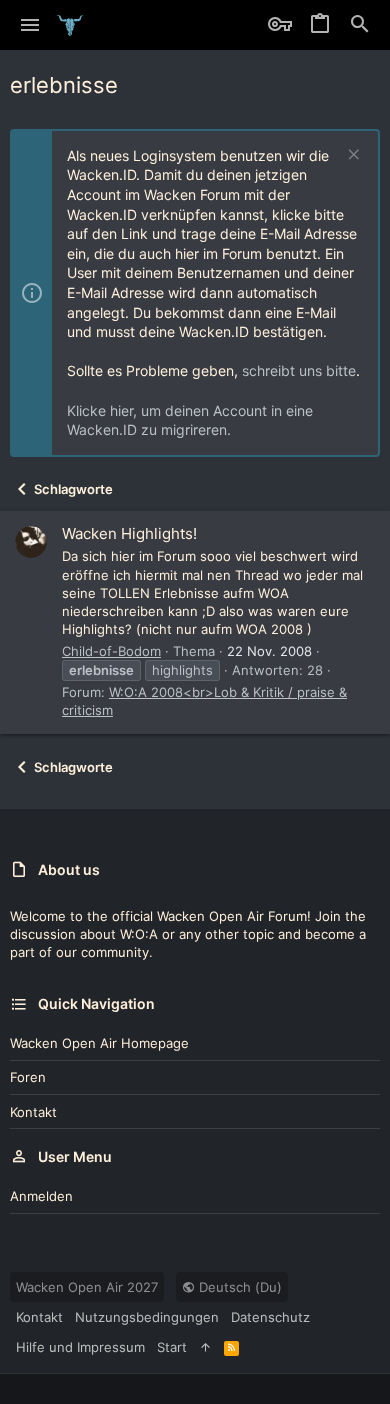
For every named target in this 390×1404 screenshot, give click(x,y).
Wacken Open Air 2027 (87, 1287)
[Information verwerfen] (351, 156)
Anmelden (41, 1196)
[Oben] (205, 1347)
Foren (28, 1077)
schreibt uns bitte (299, 370)
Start (172, 1347)
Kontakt (33, 1112)
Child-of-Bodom (111, 651)
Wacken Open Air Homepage (99, 1043)
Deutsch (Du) (238, 1287)
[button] (30, 25)
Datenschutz (270, 1317)
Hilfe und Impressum (80, 1347)
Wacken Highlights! (129, 533)
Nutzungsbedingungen (147, 1317)
